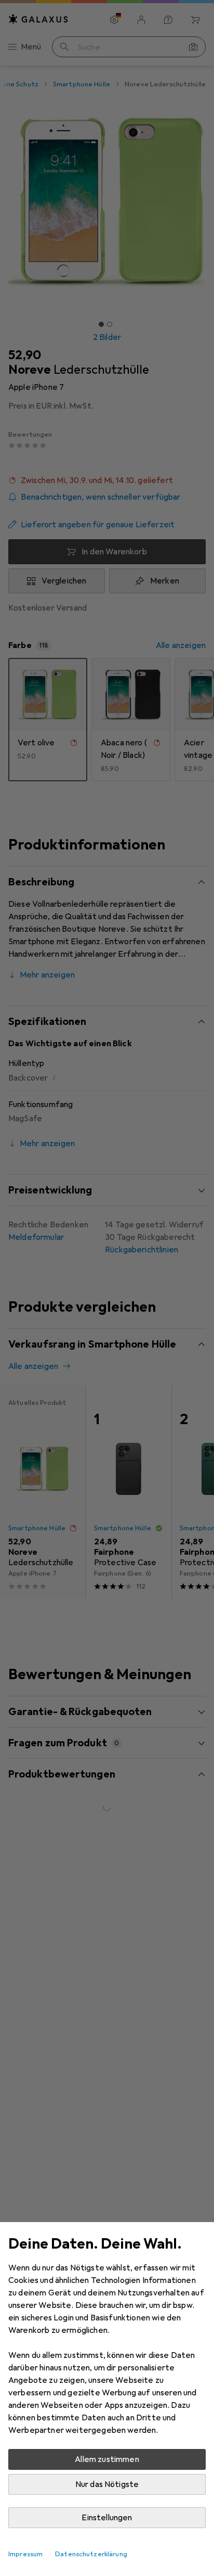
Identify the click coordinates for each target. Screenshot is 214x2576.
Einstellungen (107, 2518)
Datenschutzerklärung (91, 2554)
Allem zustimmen (107, 2459)
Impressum (25, 2554)
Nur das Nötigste (107, 2484)
